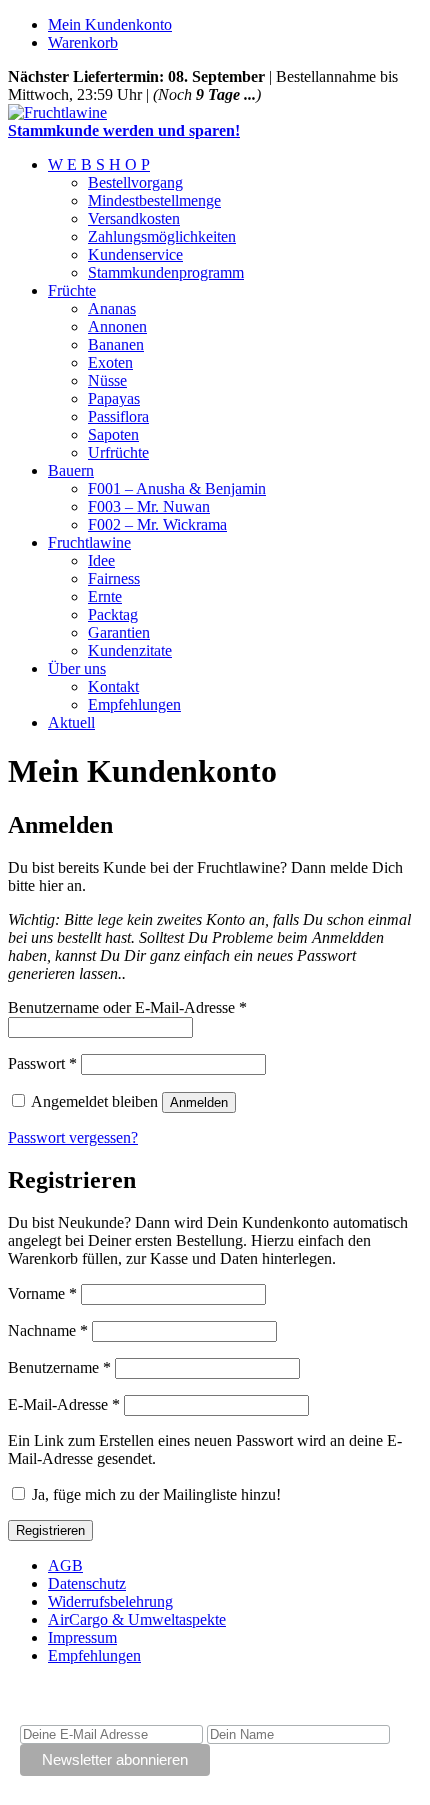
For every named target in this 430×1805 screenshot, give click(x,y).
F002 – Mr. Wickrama (157, 524)
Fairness (114, 578)
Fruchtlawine (89, 542)
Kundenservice (135, 254)
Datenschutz (87, 1583)
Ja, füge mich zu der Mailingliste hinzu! (154, 1494)
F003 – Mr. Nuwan (149, 506)
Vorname (42, 1293)
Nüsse (107, 380)
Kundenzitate (130, 650)
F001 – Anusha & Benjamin (177, 488)
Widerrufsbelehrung (110, 1601)
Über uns (77, 668)
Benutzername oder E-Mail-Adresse (127, 1007)
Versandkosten (134, 218)
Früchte (72, 290)
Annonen (117, 326)
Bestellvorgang (135, 182)
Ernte (105, 596)
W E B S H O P (99, 164)
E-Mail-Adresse (64, 1404)
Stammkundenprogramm (166, 272)
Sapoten (113, 434)
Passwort (42, 1063)
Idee (101, 560)
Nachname (48, 1330)
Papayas (114, 398)
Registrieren (50, 1530)
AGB (65, 1565)
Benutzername (59, 1367)
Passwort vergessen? (73, 1137)
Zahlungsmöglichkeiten (162, 236)
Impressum (82, 1637)
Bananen (116, 344)
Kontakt (113, 686)
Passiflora (118, 416)
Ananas (112, 308)
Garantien (119, 632)
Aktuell (71, 722)
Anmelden (199, 1102)
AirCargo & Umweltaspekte (137, 1619)
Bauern (71, 470)
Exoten (110, 362)
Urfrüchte (118, 452)
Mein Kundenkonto (110, 24)
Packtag (113, 614)
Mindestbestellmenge (154, 200)
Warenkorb (83, 42)
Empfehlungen (134, 704)
